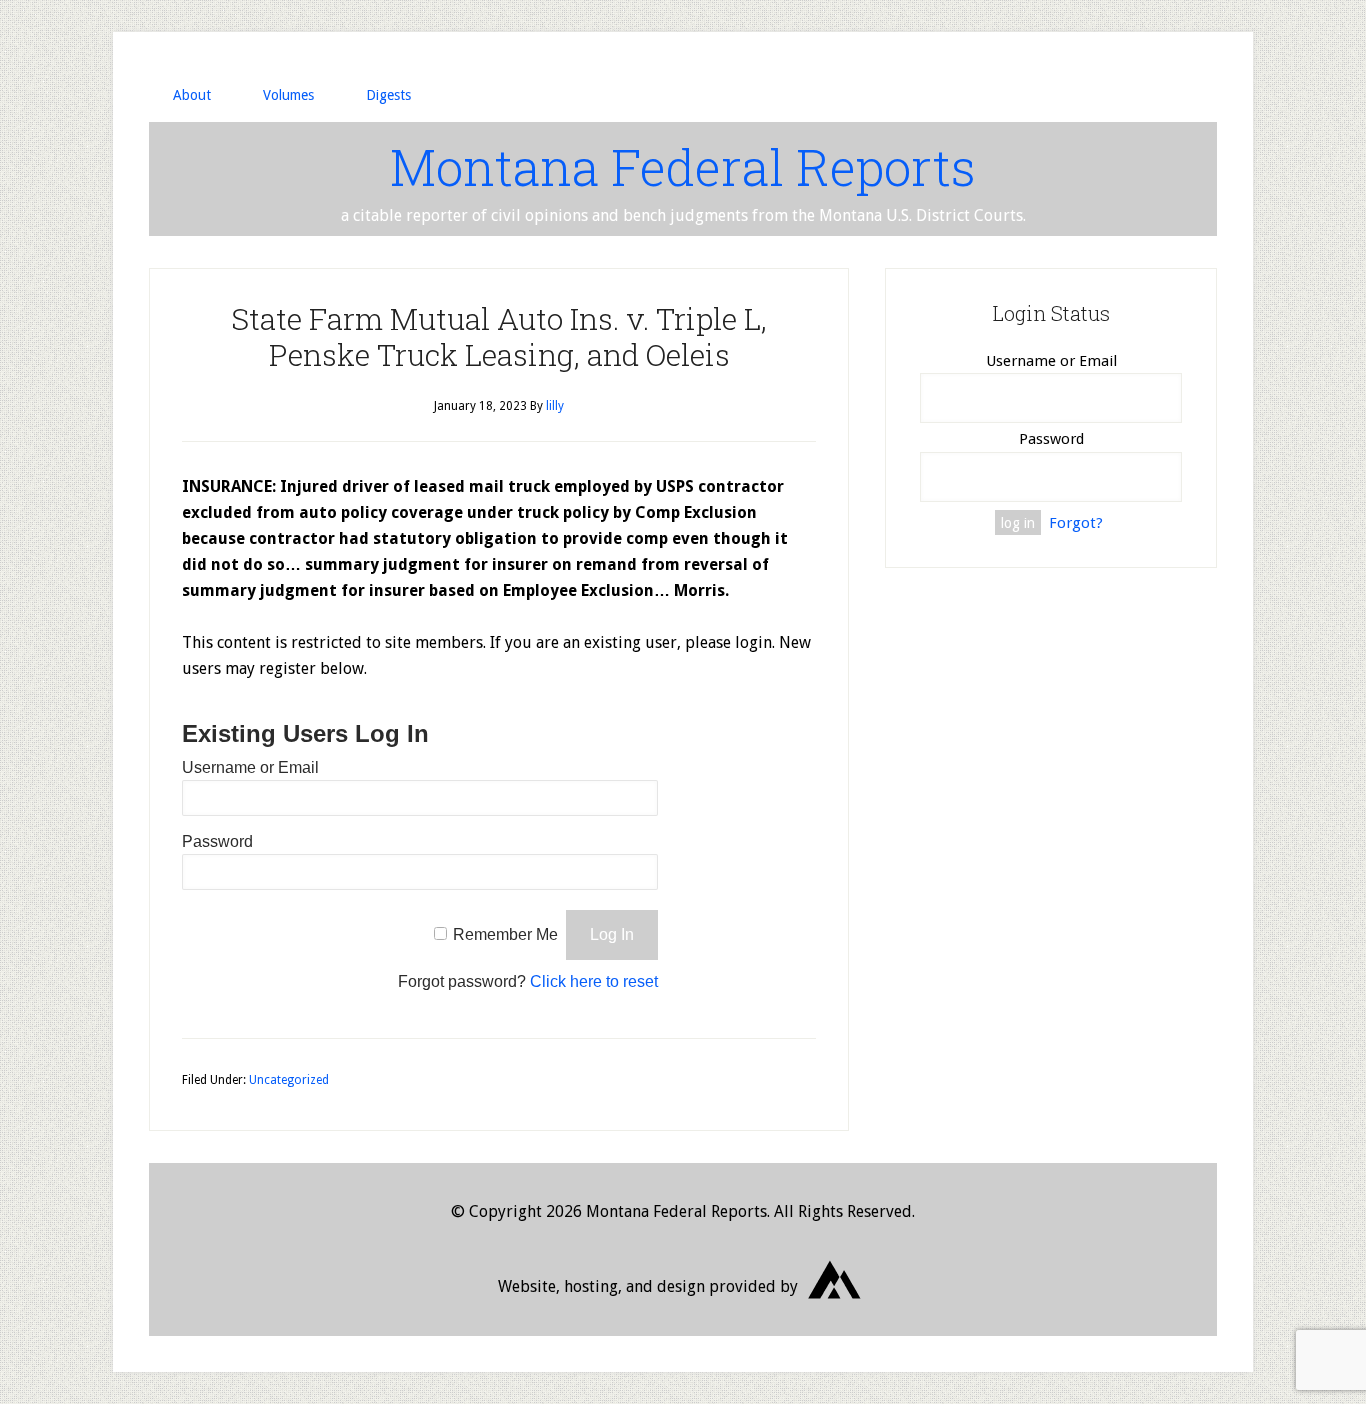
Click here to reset (594, 981)
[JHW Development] (835, 1306)
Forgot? (1076, 523)
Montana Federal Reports (683, 167)
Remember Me (505, 934)
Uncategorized (289, 1080)
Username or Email (250, 767)
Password (217, 841)
